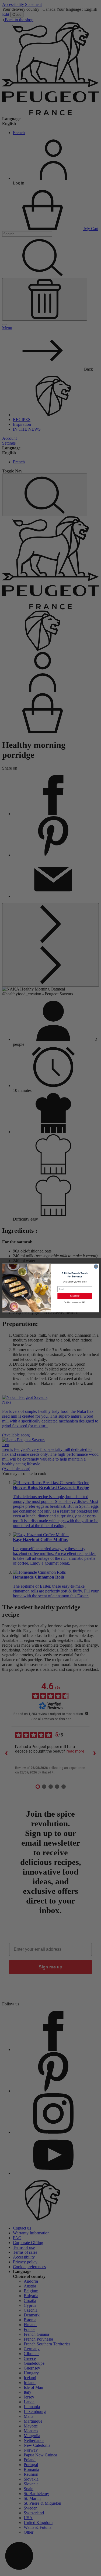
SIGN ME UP (74, 1296)
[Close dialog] (96, 1267)
